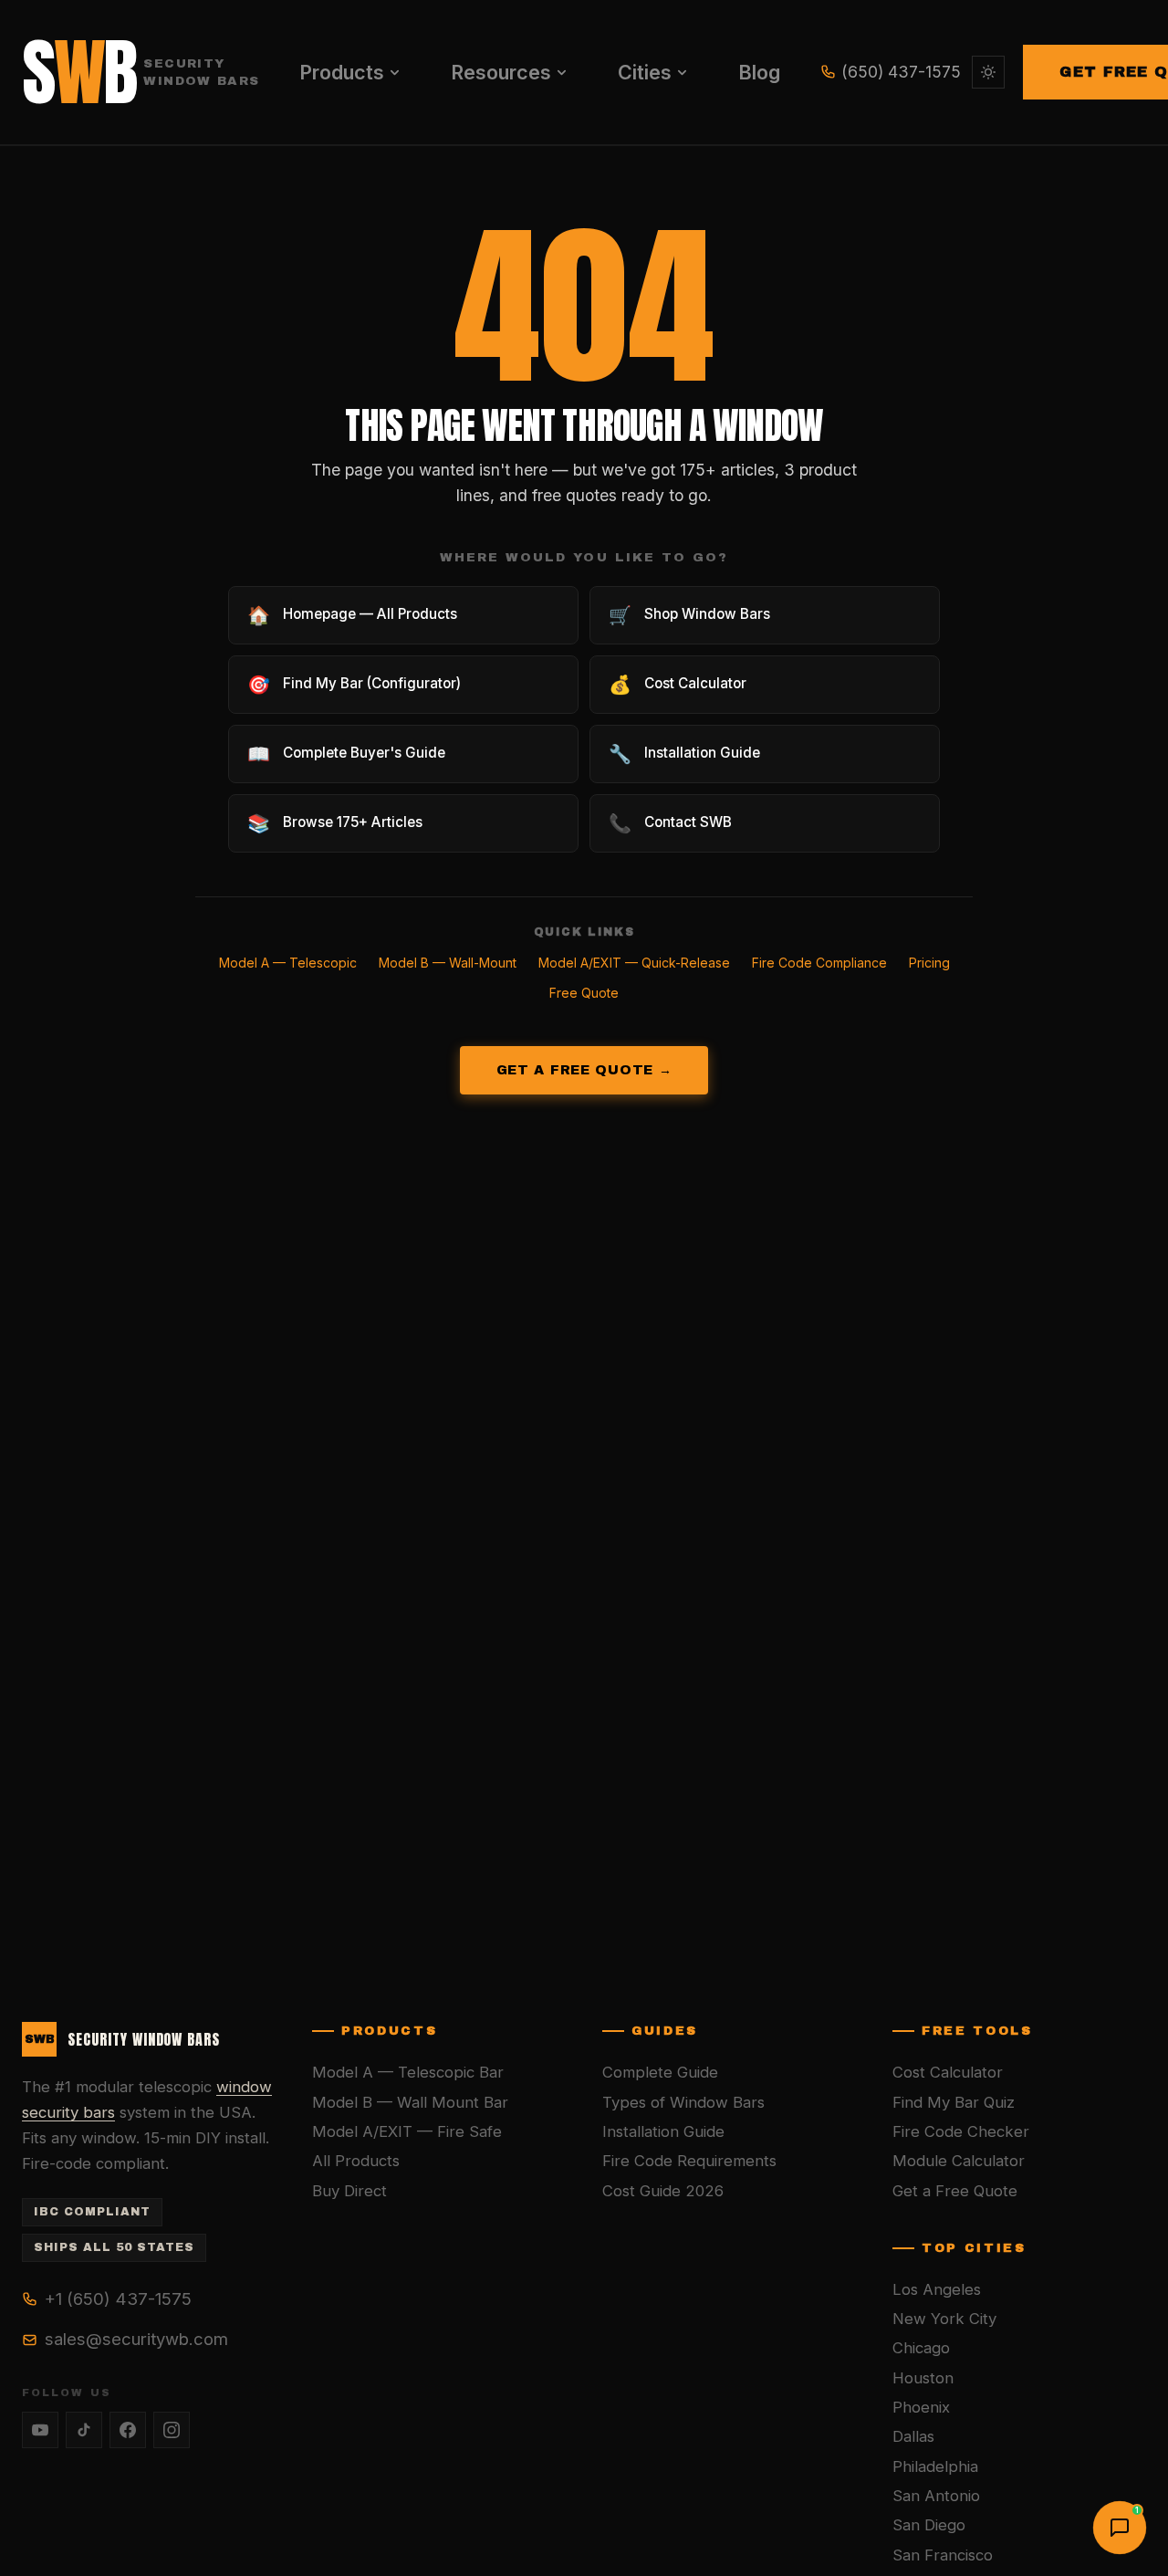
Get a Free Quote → (584, 1070)
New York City (944, 2319)
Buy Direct (349, 2191)
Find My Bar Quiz (954, 2102)
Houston (923, 2378)
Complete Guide (660, 2072)
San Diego (929, 2525)
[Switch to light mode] (988, 72)
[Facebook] (128, 2430)
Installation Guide (663, 2131)
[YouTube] (40, 2430)
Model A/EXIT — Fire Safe (407, 2131)
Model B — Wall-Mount (448, 963)
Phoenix (921, 2407)
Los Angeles (937, 2289)
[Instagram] (172, 2430)
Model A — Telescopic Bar (408, 2072)
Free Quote (584, 993)
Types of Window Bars (683, 2102)
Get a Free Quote (955, 2191)
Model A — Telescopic (288, 963)
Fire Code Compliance (819, 963)
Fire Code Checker (961, 2131)
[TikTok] (84, 2430)
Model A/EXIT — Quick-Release (634, 963)
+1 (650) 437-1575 (118, 2299)
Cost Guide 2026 (663, 2191)
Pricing (929, 963)
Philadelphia (935, 2466)
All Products (356, 2161)
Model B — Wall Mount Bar (410, 2102)
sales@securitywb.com (136, 2339)
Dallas (913, 2436)
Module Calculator (959, 2161)
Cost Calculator (948, 2072)
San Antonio (936, 2496)
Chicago (921, 2348)
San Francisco (943, 2555)
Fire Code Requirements (689, 2161)
